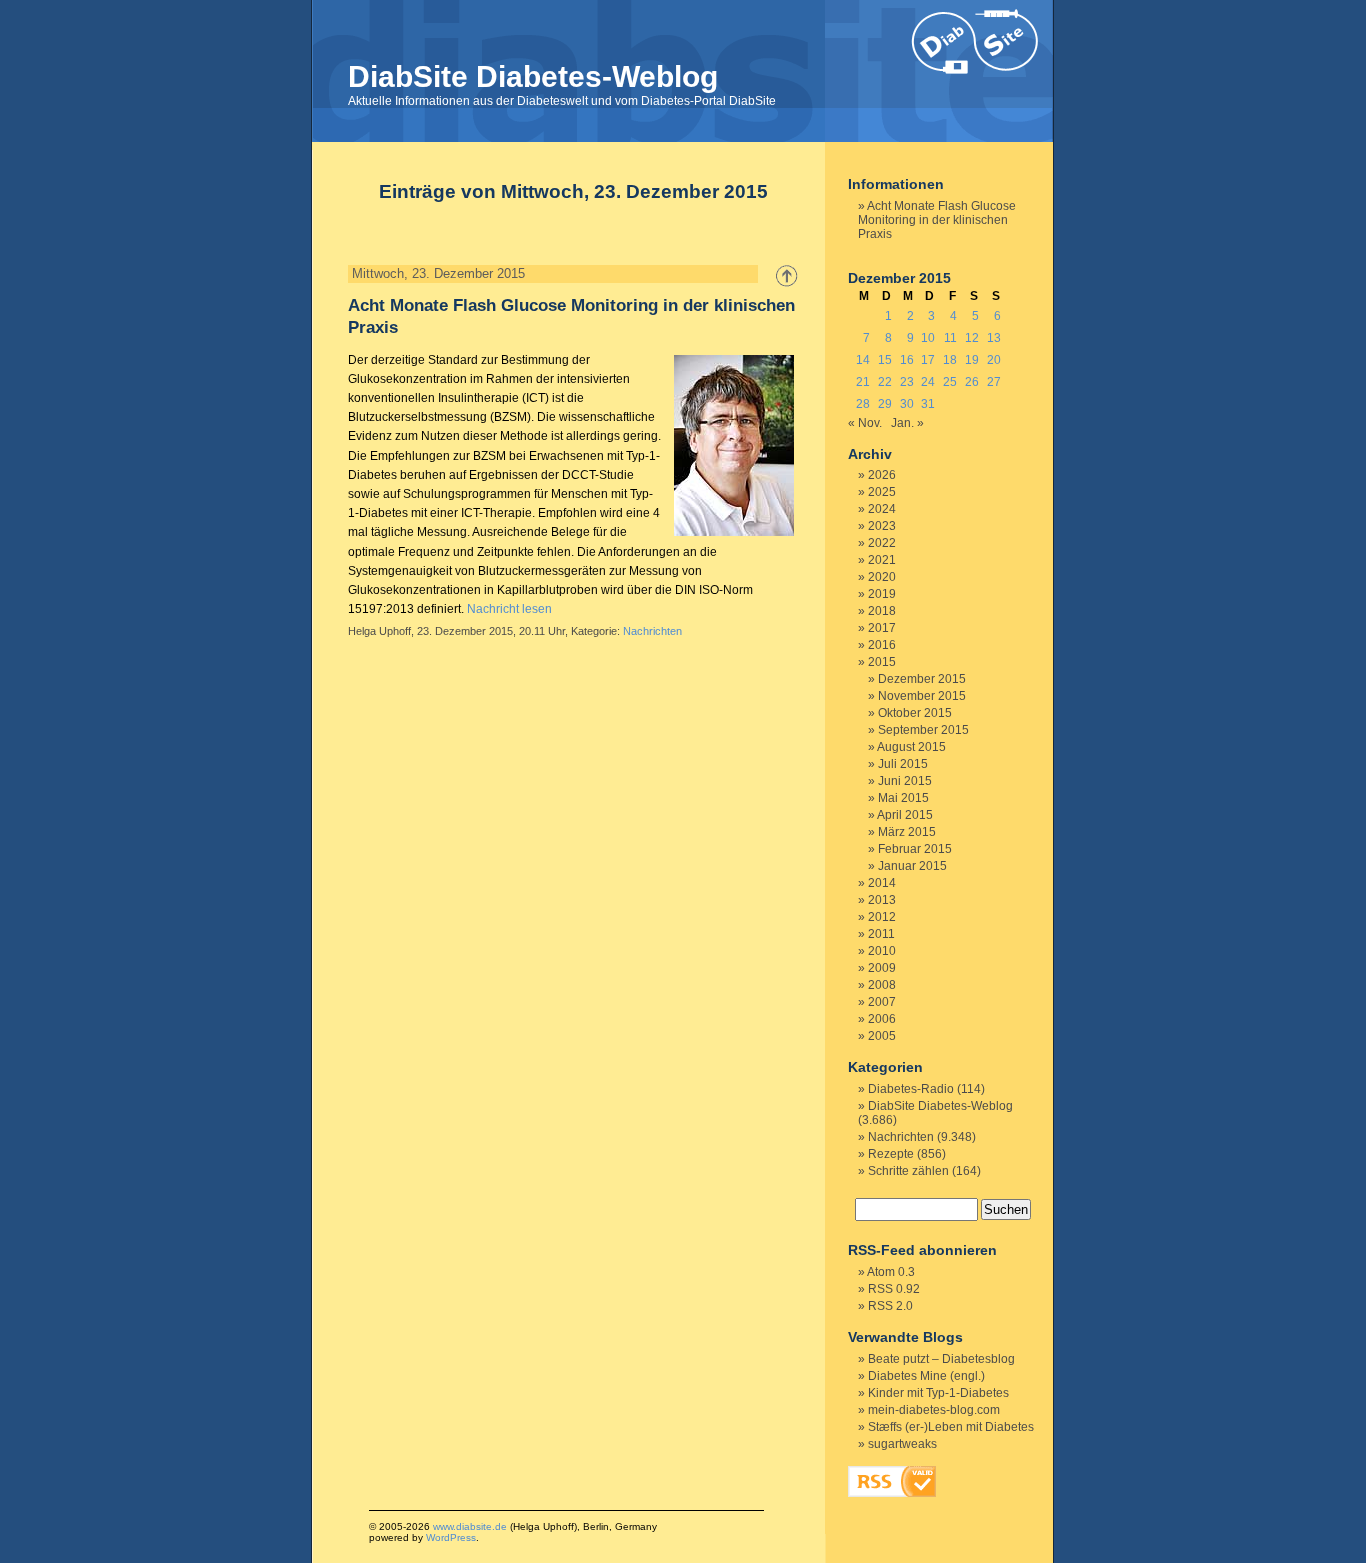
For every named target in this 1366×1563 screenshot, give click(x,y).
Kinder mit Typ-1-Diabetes (938, 1393)
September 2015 (923, 730)
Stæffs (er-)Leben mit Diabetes (951, 1427)
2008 (882, 985)
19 (972, 360)
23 (907, 382)
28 (863, 404)
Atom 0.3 (891, 1272)
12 (972, 338)
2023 (882, 526)
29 (885, 404)
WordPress (451, 1537)
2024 (882, 509)
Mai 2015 (903, 798)
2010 (882, 951)
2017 (882, 628)
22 (885, 382)
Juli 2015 (903, 764)
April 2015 (905, 815)
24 (928, 382)
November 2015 (922, 696)
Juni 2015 (905, 781)
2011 (881, 934)
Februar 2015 (915, 849)
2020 (882, 577)
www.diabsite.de (470, 1526)
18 (950, 360)
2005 (882, 1036)
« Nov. (865, 423)
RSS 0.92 (894, 1289)
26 (972, 382)
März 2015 (907, 832)
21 (863, 382)
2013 (882, 900)
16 (907, 360)
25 (950, 382)
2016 (882, 645)
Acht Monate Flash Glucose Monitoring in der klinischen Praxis (937, 220)
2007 (882, 1002)
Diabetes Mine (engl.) (926, 1376)
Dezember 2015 (922, 679)
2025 (882, 492)
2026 (882, 475)
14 (863, 360)
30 (907, 404)
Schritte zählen (908, 1171)
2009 (882, 968)
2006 (882, 1019)
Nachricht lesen (509, 609)
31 (928, 404)
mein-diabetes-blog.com (934, 1410)
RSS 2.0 (890, 1306)
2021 (882, 560)
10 (928, 338)
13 (994, 338)
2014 (882, 883)
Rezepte (891, 1154)
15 (885, 360)
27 (994, 382)
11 (950, 338)
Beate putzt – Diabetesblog (941, 1359)
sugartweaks (902, 1444)
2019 (882, 594)
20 (994, 360)
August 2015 (911, 747)
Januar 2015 (912, 866)
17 (928, 360)
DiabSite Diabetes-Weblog (533, 76)
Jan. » (907, 423)
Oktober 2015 (915, 713)
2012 (882, 917)
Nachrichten (652, 631)
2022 (882, 543)
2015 (882, 662)
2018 (882, 611)
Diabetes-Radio (911, 1089)
